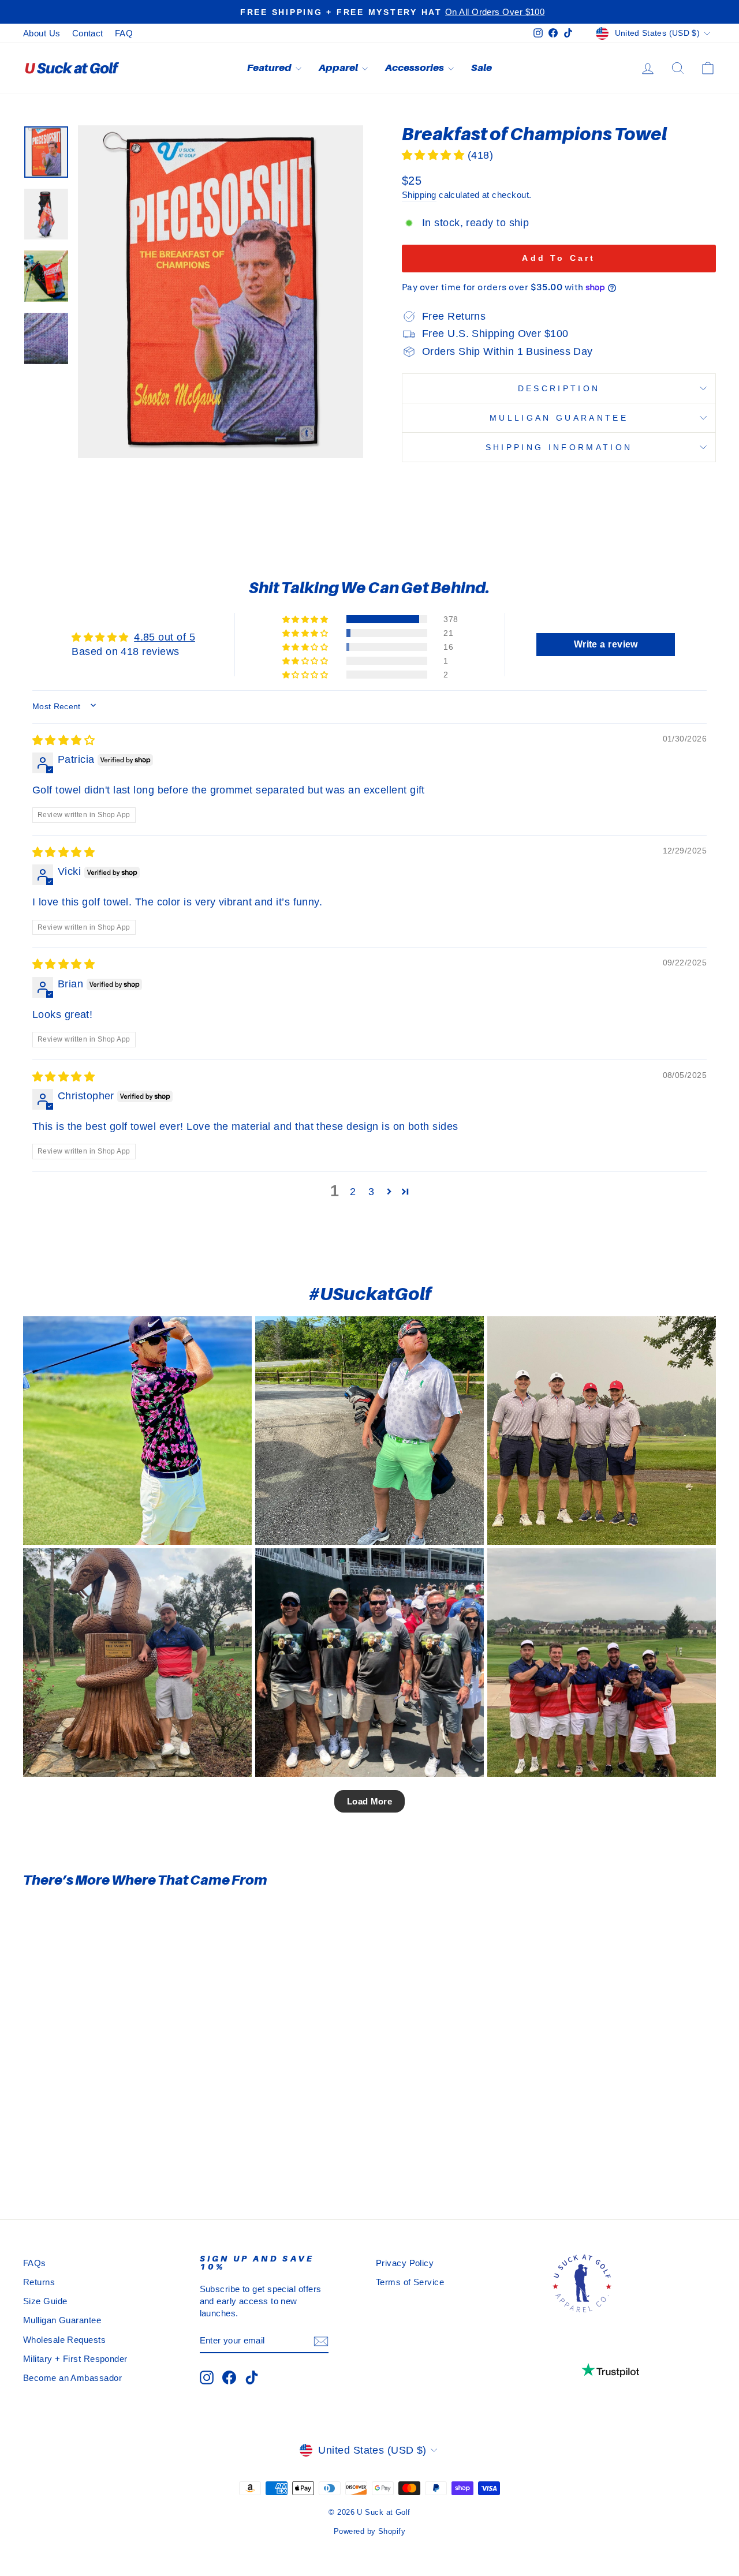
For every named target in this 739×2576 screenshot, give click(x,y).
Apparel (339, 68)
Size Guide (45, 2301)
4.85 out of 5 (165, 637)
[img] (64, 740)
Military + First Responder (75, 2359)
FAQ (124, 33)
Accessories (415, 68)
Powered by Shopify (369, 2532)
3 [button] (371, 1192)
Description (559, 388)
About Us (42, 33)
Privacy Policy (405, 2263)
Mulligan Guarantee (559, 418)
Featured (270, 68)
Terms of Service (410, 2282)
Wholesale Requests (64, 2340)
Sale (482, 68)
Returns (39, 2282)
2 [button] (353, 1192)
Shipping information (559, 447)
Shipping (419, 195)
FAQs (35, 2263)
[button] (435, 155)
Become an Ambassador (72, 2378)
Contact (88, 33)
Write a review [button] (606, 644)
